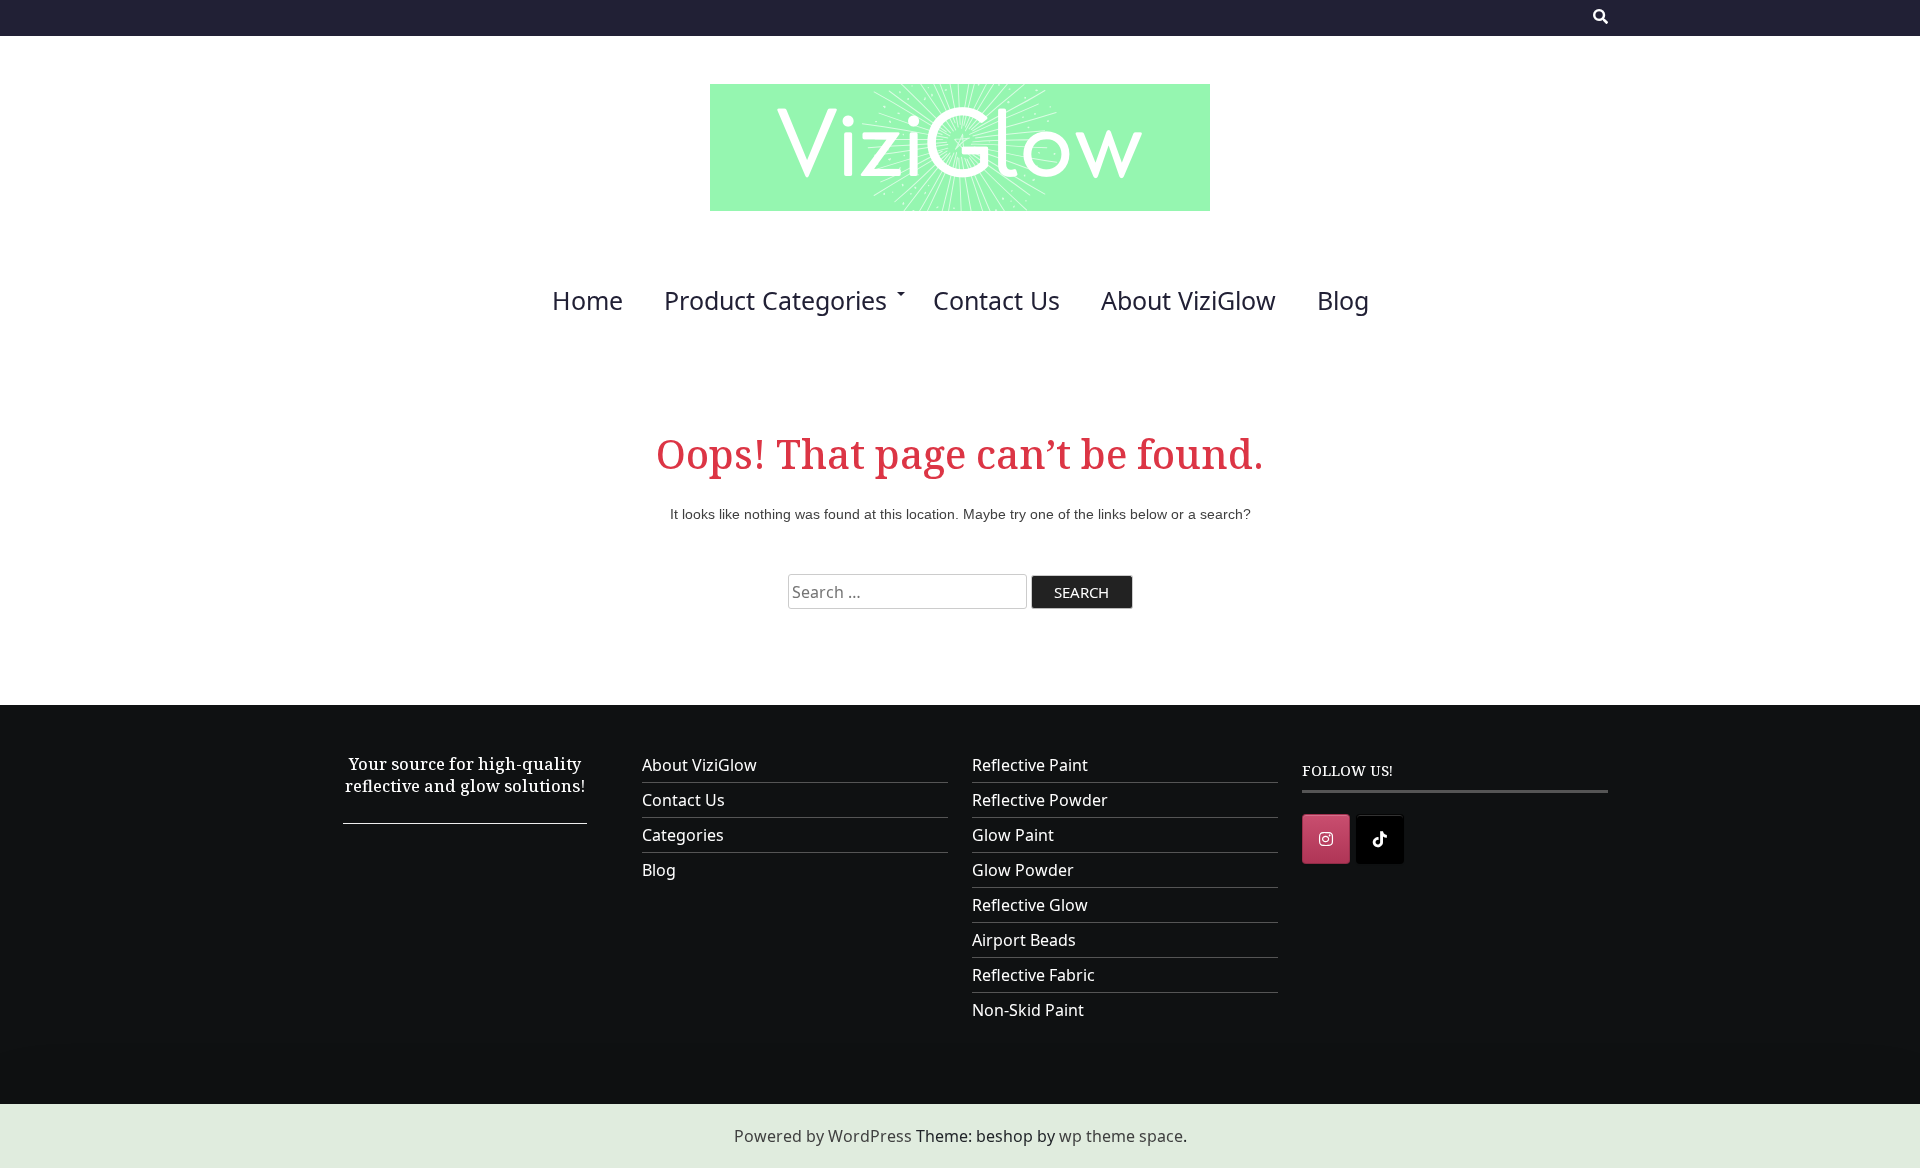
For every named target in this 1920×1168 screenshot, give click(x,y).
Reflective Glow (1030, 905)
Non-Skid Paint (1028, 1010)
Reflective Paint (1030, 765)
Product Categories (775, 300)
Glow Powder (1023, 870)
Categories (683, 835)
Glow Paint (1013, 835)
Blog (1343, 300)
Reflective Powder (1040, 800)
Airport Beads (1024, 940)
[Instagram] (1326, 839)
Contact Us (996, 300)
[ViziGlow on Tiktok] (1380, 839)
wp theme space (1121, 1136)
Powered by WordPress (823, 1136)
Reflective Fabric (1033, 975)
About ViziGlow (1188, 300)
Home (587, 300)
